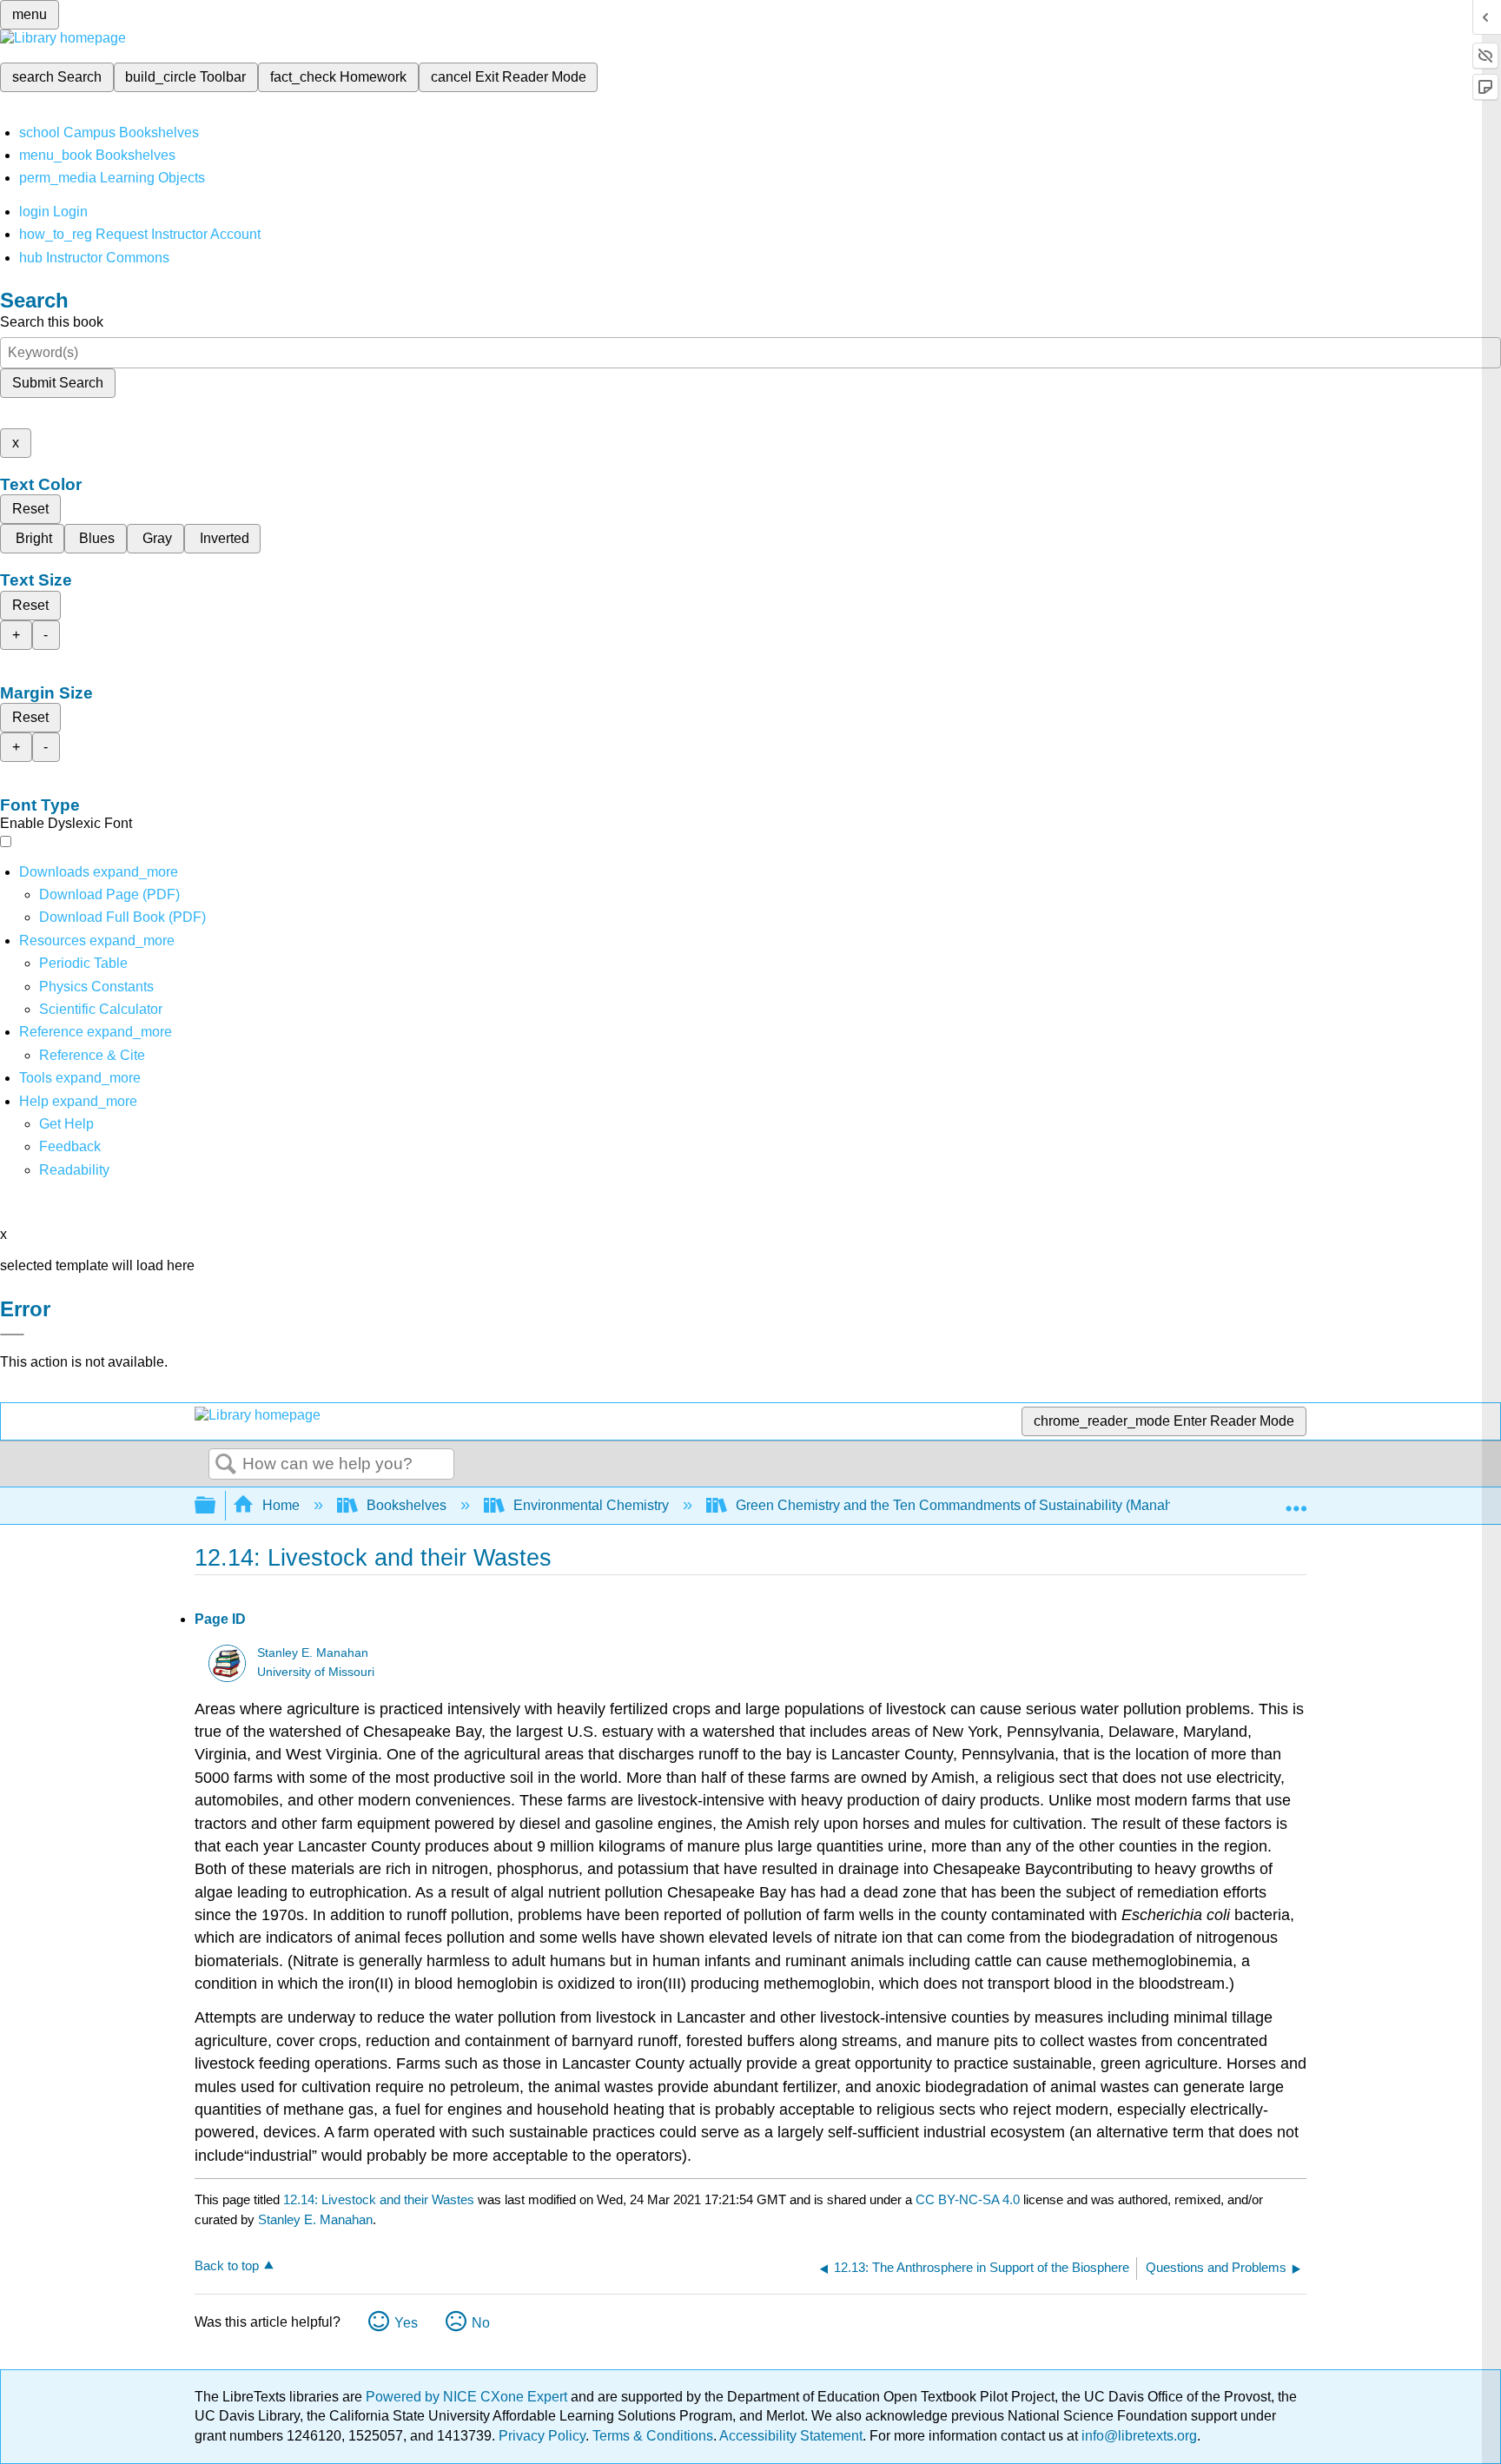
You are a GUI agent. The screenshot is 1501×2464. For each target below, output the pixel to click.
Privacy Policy (542, 2436)
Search (226, 1465)
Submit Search (58, 383)
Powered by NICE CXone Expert (468, 2397)
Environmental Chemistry (591, 1505)
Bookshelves (407, 1505)
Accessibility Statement (791, 2436)
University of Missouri (316, 1672)
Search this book (52, 322)
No (481, 2323)
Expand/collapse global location (1296, 1500)
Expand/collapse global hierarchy (216, 1506)
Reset (30, 509)
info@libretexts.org (1137, 2436)
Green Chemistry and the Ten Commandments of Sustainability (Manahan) (964, 1505)
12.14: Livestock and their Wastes (379, 2199)
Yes (406, 2323)
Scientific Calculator (101, 1009)
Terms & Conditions (653, 2436)
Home (281, 1505)
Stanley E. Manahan (313, 1653)
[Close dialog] (12, 1335)
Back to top (227, 2265)
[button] (70, 1146)
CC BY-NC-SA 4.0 (968, 2199)
